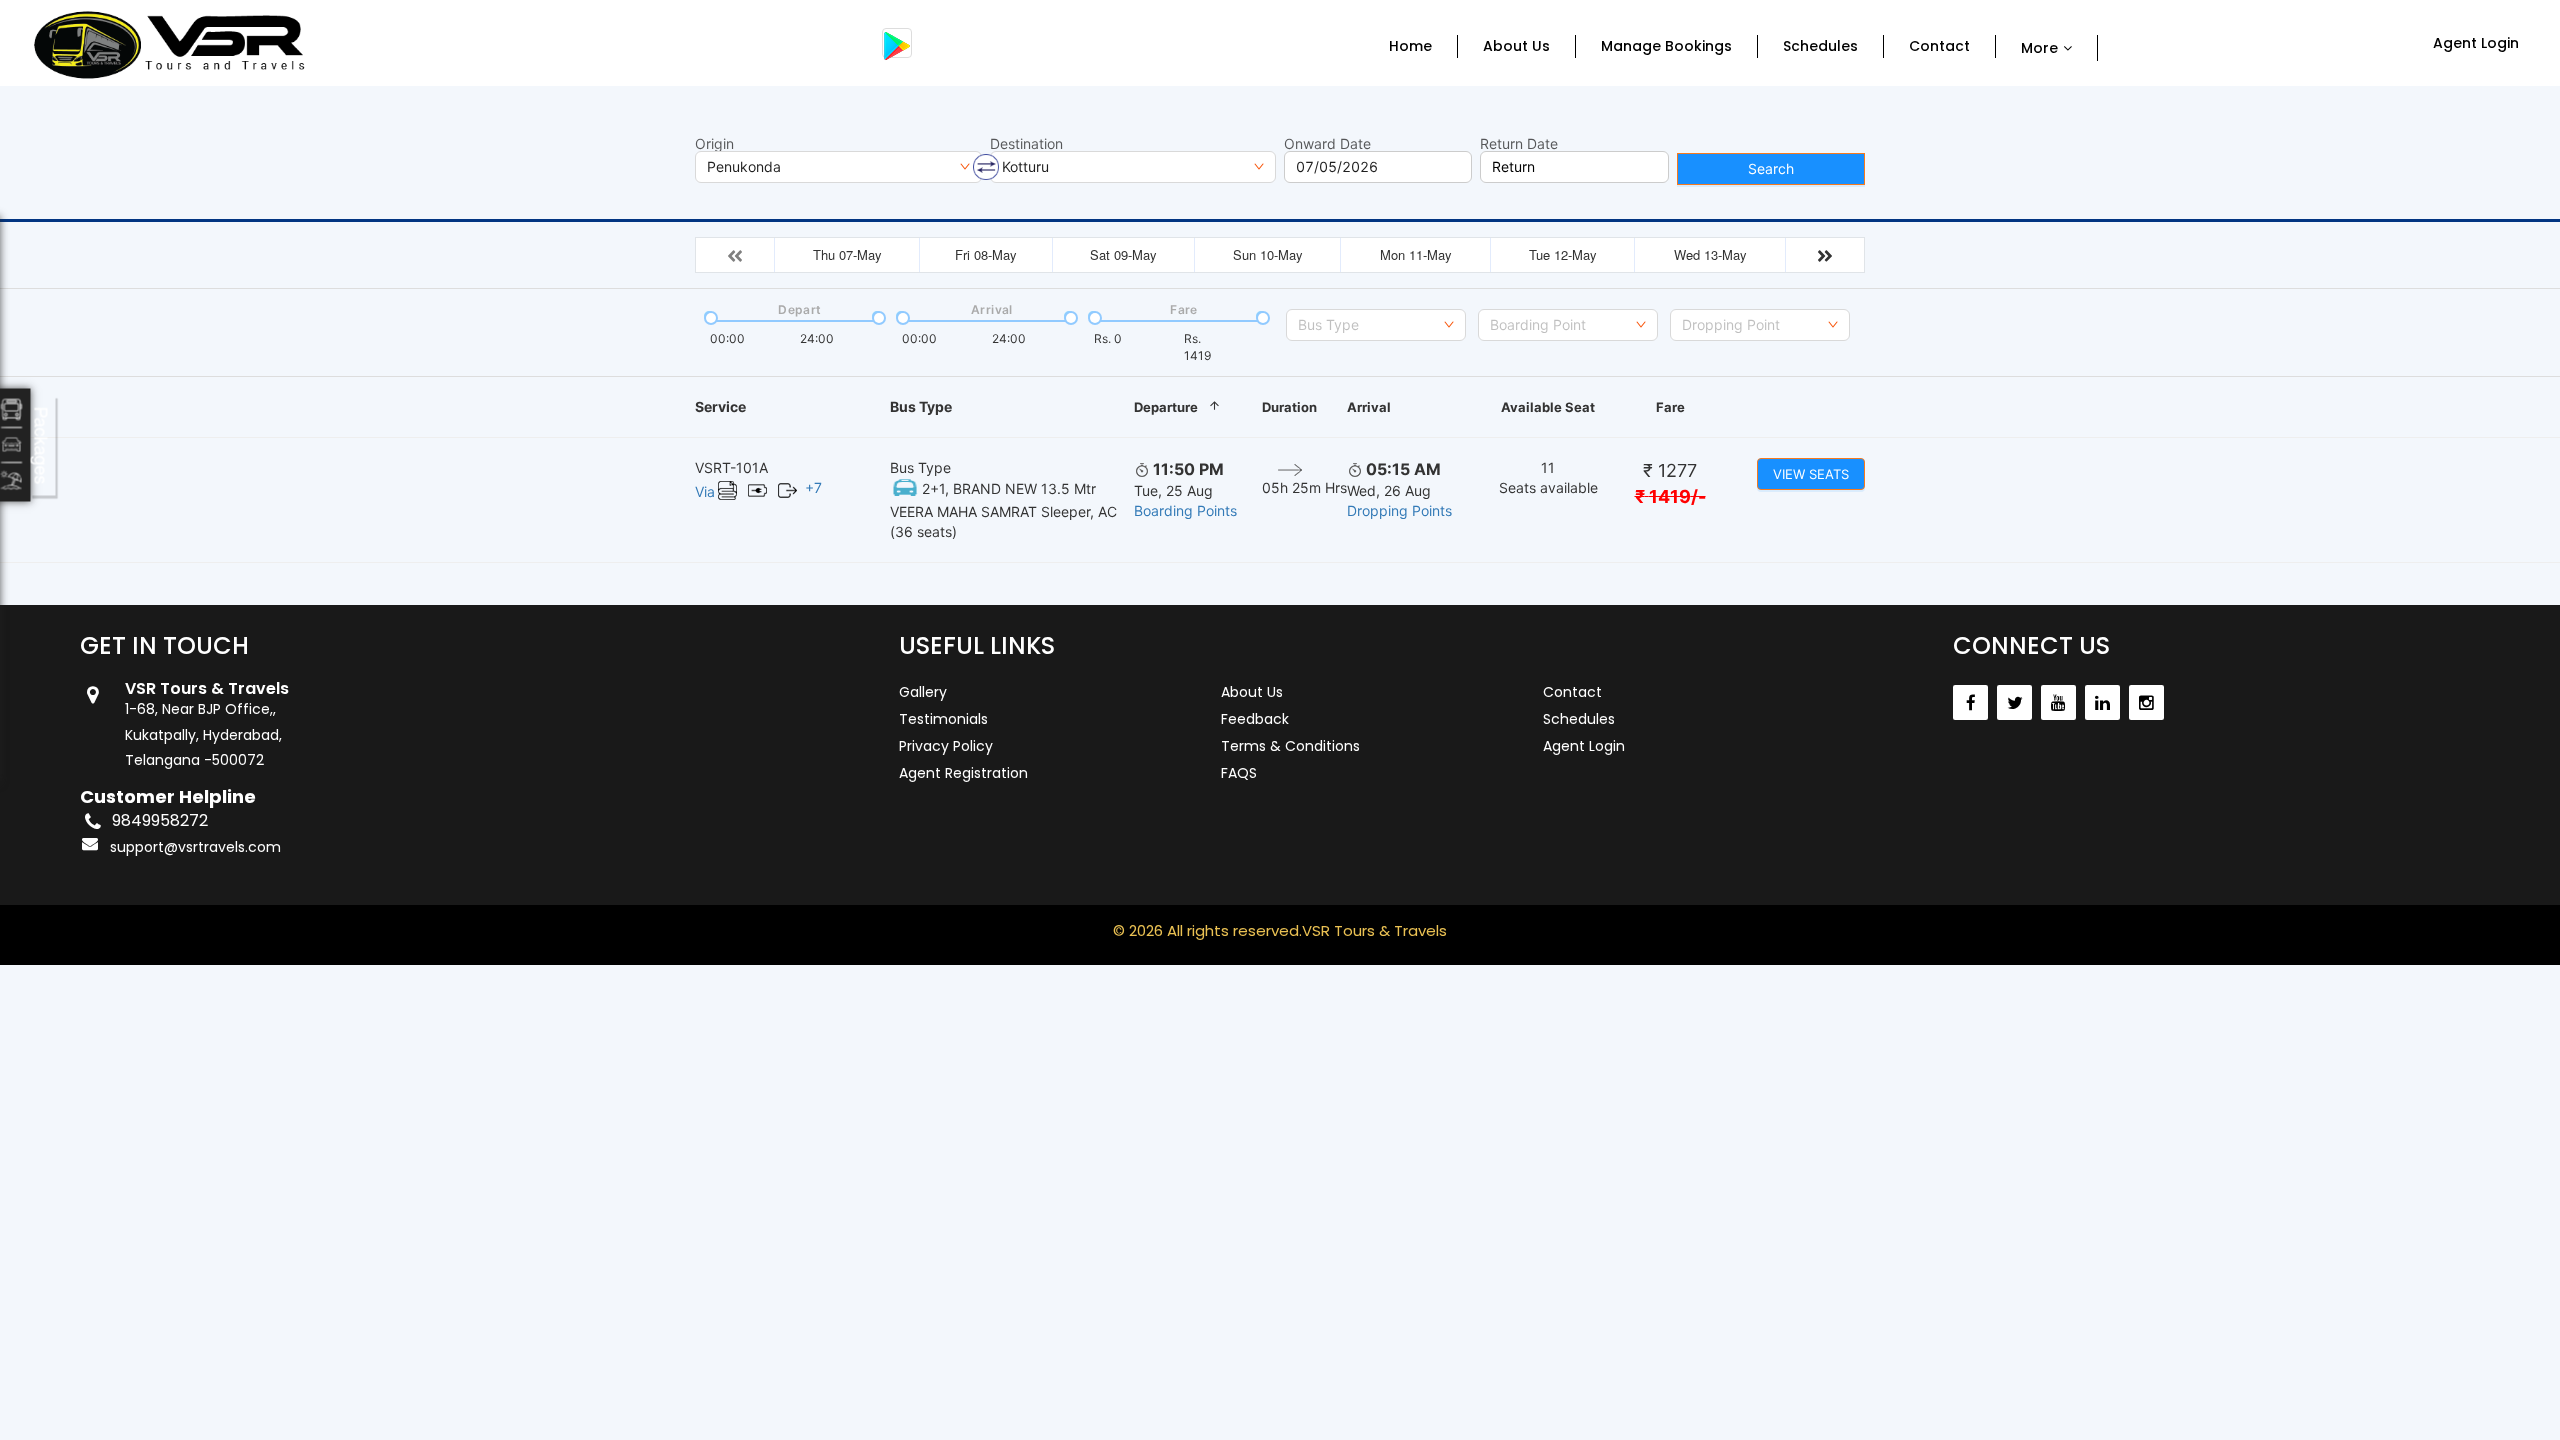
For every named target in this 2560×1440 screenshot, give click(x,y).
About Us (1516, 46)
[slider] (709, 316)
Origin (714, 144)
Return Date (1519, 144)
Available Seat (1548, 407)
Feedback (1255, 719)
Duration (1289, 407)
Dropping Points (1399, 510)
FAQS (1239, 773)
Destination (1026, 144)
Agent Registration (963, 773)
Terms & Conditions (1290, 746)
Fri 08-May (986, 254)
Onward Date (1327, 144)
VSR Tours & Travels (1374, 930)
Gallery (923, 692)
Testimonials (943, 719)
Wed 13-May (1710, 254)
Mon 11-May (1416, 254)
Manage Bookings (1666, 46)
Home (1410, 46)
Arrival (1369, 407)
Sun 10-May (1268, 254)
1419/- (1670, 496)
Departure (1166, 407)
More (2039, 48)
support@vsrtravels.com (195, 847)
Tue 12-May (1563, 254)
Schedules (1820, 46)
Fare (1670, 407)
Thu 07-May (847, 254)
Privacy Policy (946, 746)
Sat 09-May (1123, 254)
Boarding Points (1185, 510)
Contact (1939, 46)
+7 (813, 487)
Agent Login (2476, 43)
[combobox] (1376, 325)
